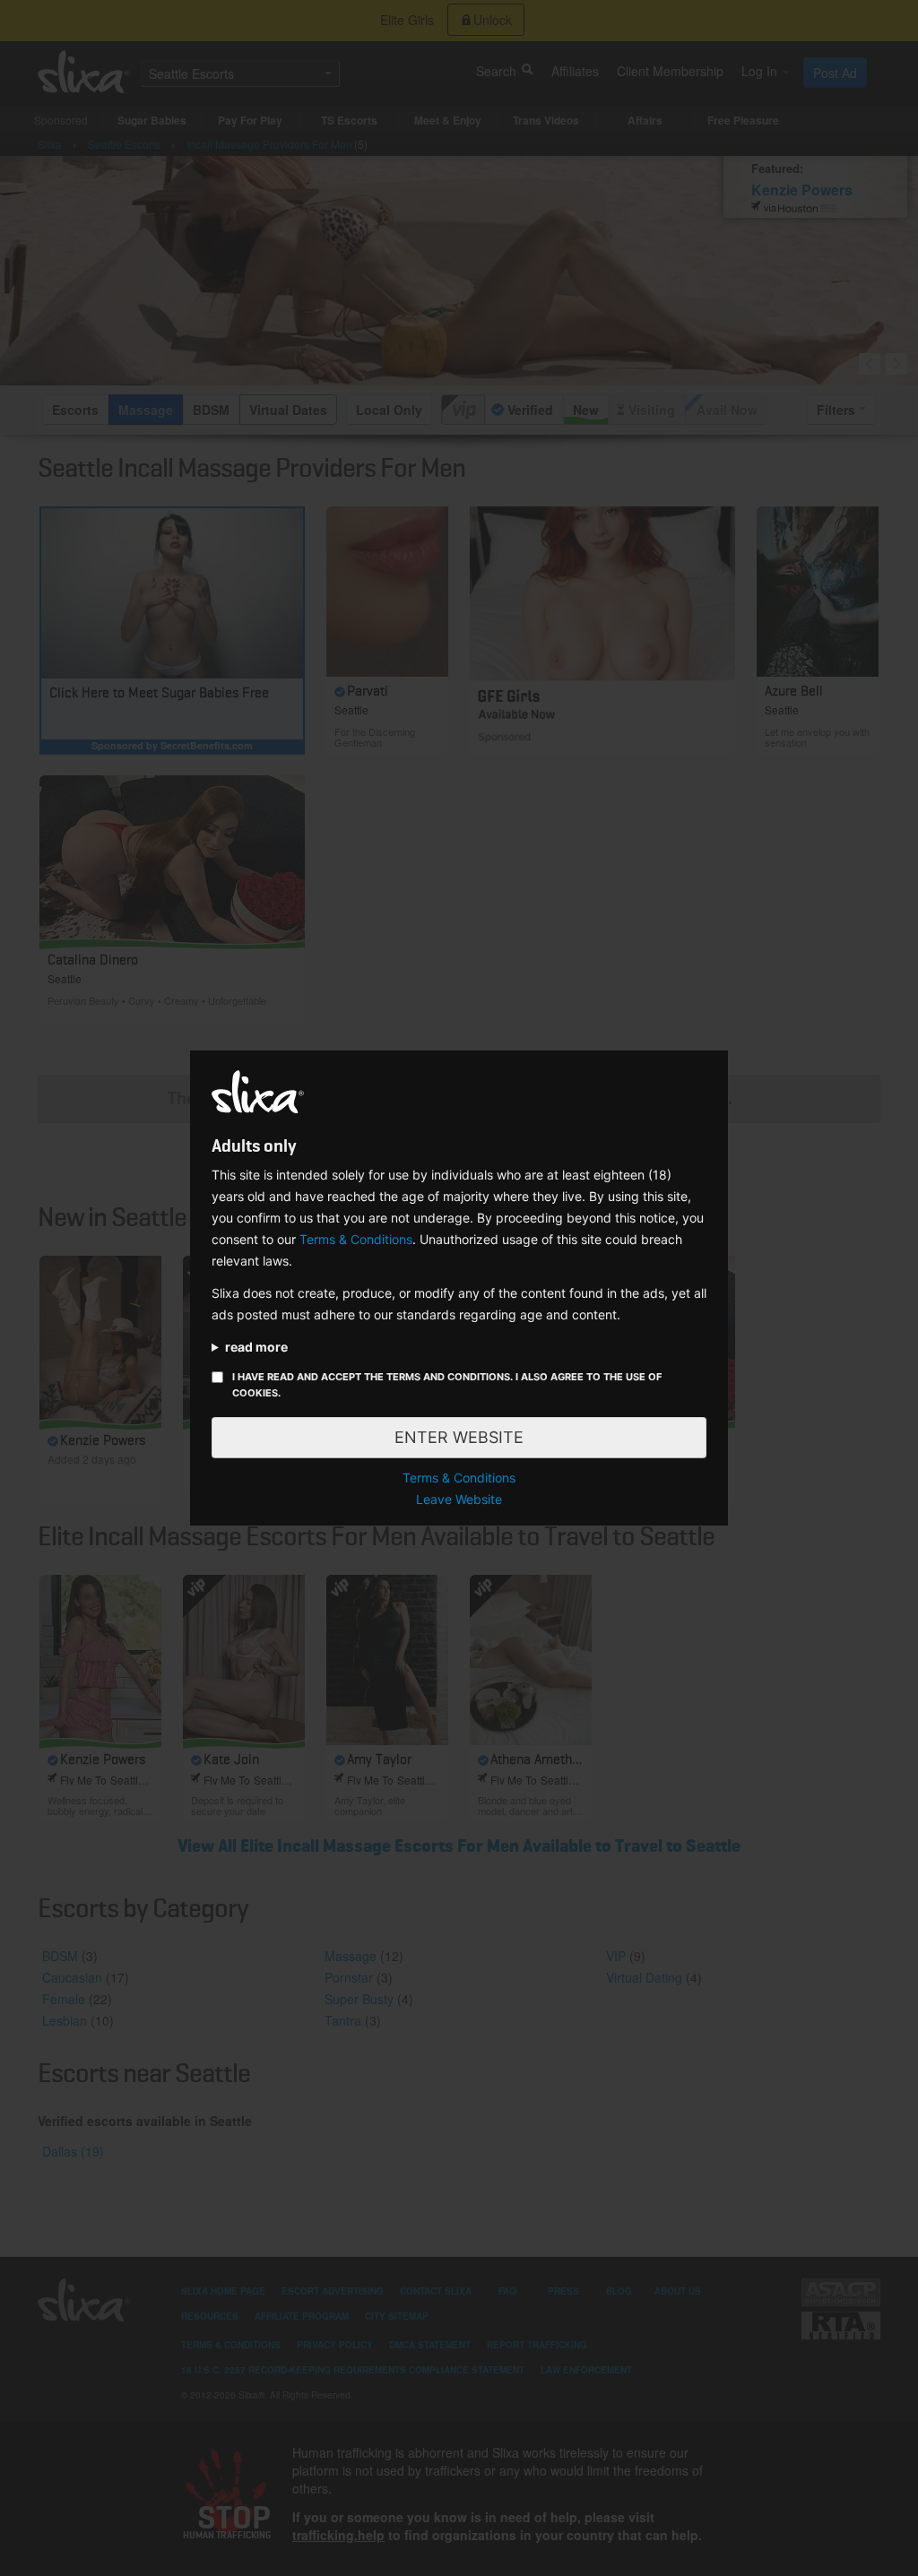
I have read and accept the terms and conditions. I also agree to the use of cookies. (447, 1385)
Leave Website (459, 1499)
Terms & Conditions (356, 1239)
